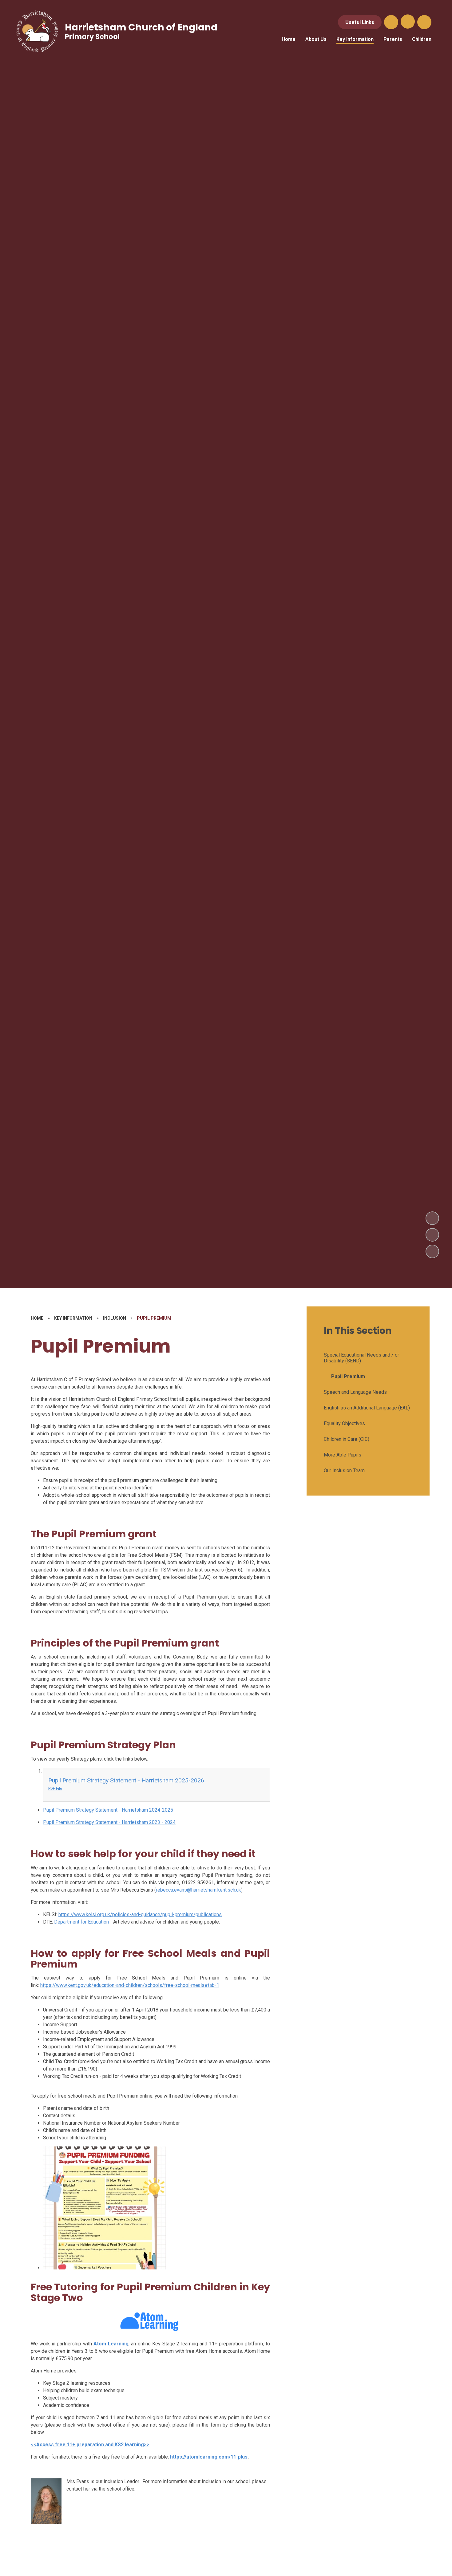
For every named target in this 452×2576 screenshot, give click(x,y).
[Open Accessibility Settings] (424, 22)
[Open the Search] (391, 22)
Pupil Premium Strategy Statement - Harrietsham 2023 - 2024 (109, 1822)
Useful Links (360, 22)
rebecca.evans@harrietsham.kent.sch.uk (198, 1890)
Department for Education (81, 1922)
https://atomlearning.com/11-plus (208, 2457)
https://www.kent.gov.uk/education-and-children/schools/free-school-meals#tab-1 (130, 1985)
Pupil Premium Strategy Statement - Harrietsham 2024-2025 (108, 1810)
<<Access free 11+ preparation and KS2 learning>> (90, 2445)
